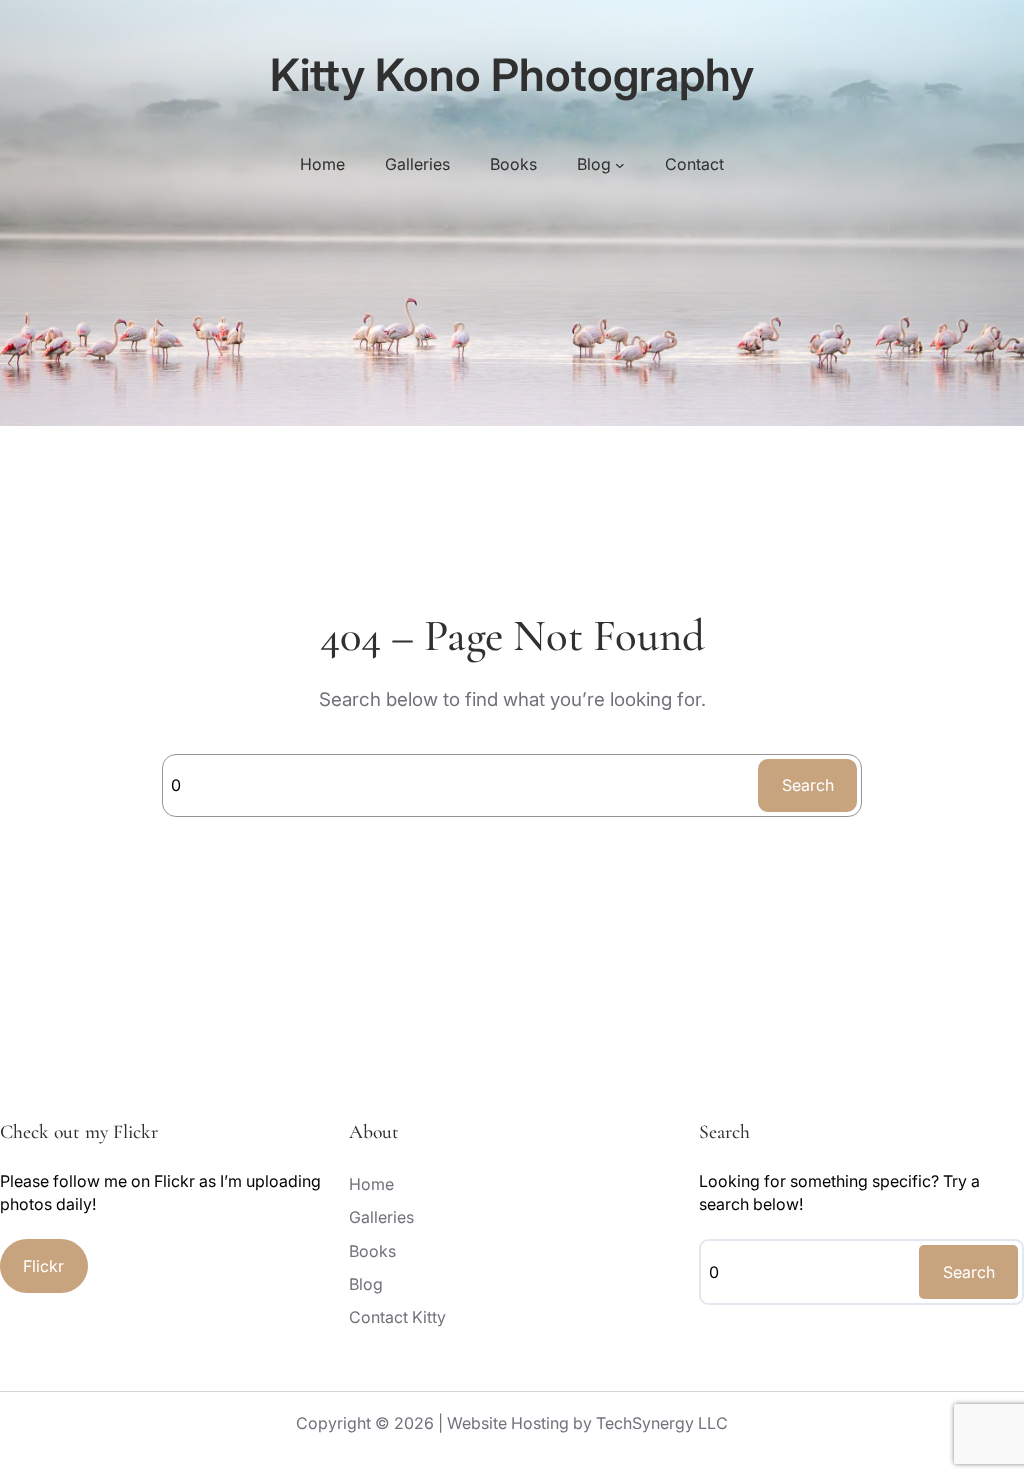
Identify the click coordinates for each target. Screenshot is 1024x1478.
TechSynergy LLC (662, 1423)
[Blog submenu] (620, 165)
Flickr (43, 1266)
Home (322, 164)
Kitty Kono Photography (512, 75)
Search (808, 785)
